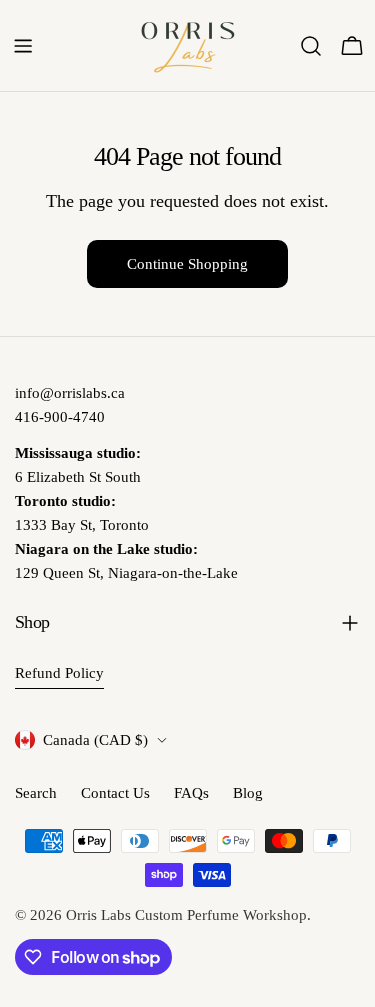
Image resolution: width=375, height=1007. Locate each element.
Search (36, 793)
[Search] (311, 46)
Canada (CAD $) (95, 740)
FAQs (191, 793)
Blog (248, 793)
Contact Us (115, 793)
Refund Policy (59, 673)
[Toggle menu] (23, 46)
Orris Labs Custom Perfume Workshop (186, 915)
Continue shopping (187, 264)
